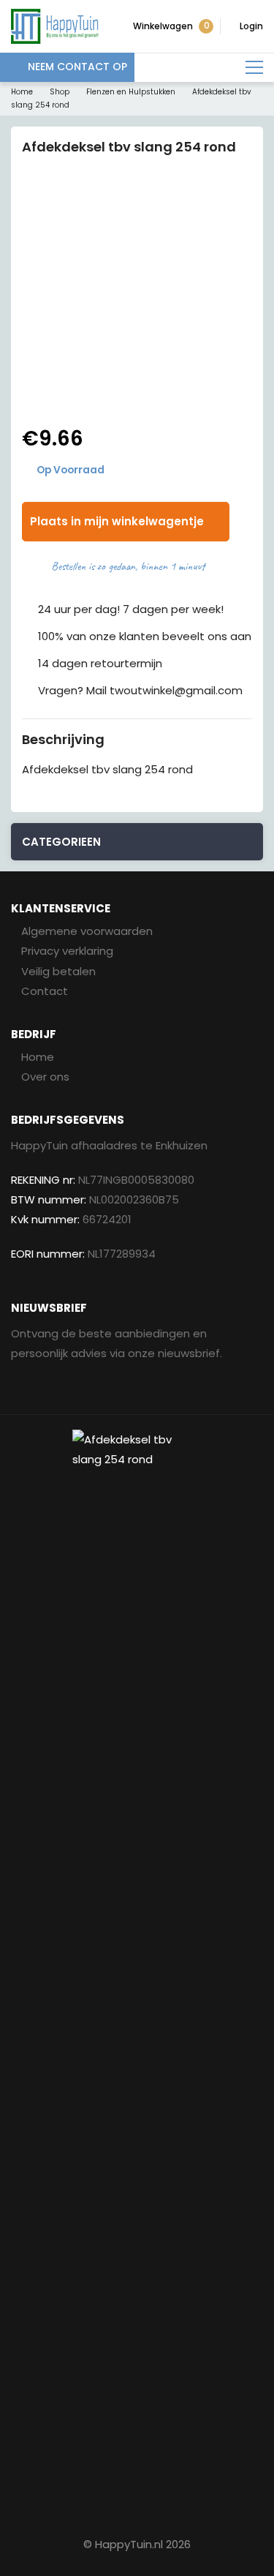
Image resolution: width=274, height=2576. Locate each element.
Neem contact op (77, 67)
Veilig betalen (58, 971)
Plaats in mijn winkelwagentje (117, 521)
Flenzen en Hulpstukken (131, 92)
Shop (60, 92)
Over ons (45, 1077)
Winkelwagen (171, 26)
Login (251, 26)
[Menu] (254, 68)
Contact (45, 991)
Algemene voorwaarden (87, 931)
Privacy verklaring (67, 951)
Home (22, 92)
